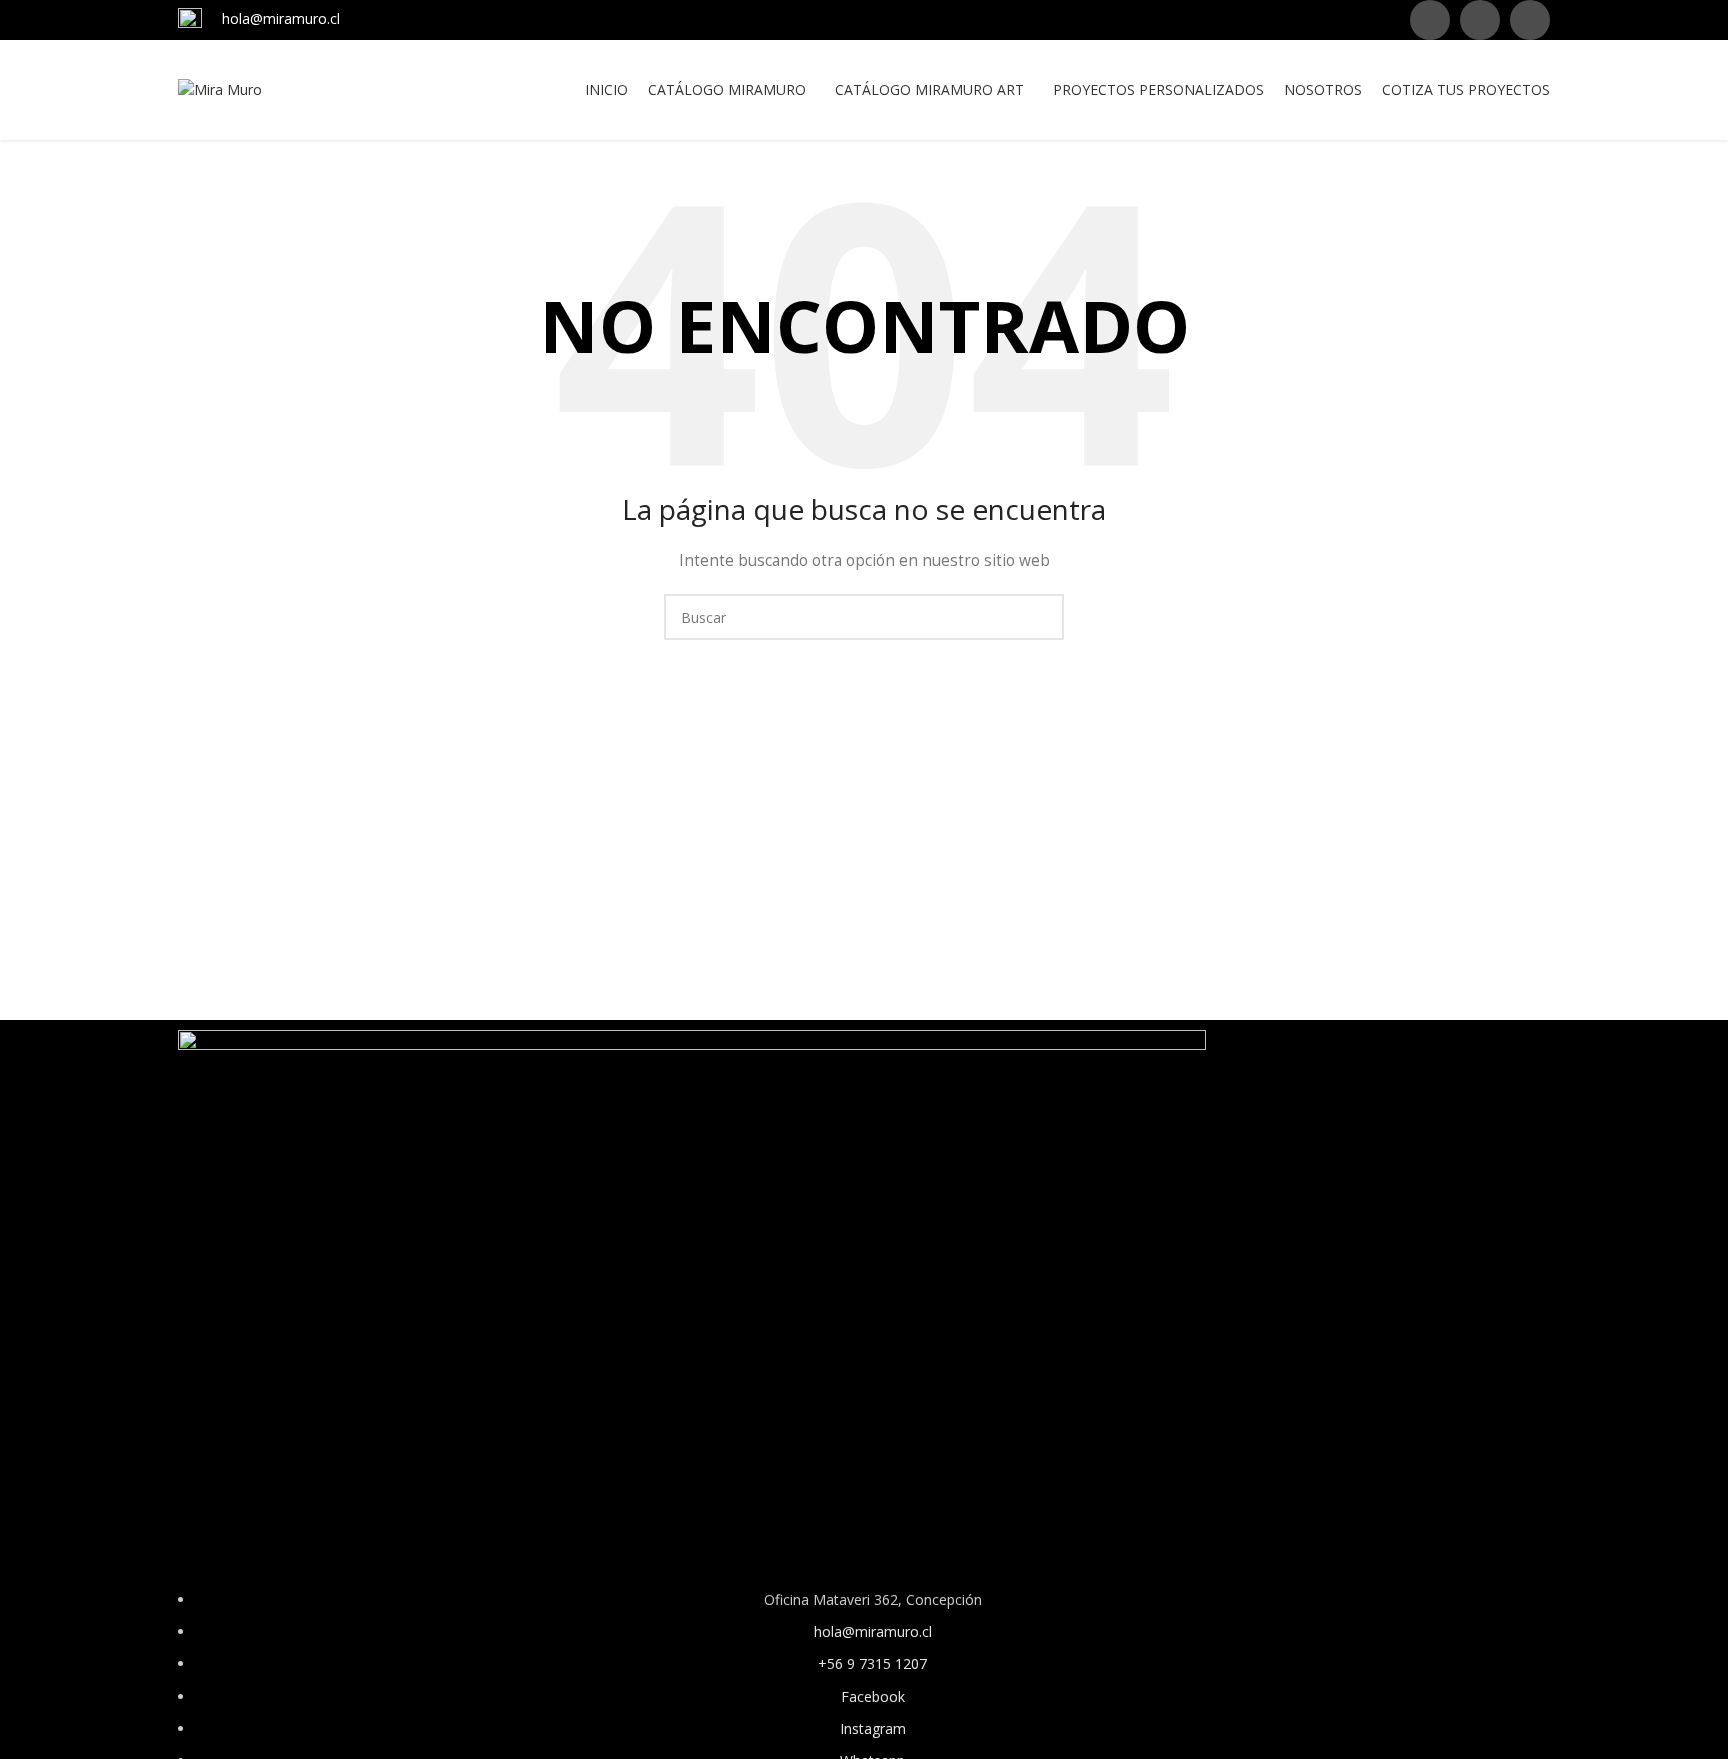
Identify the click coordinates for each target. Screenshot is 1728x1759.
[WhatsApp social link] (1530, 20)
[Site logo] (220, 88)
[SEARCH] (1041, 617)
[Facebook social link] (1430, 20)
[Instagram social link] (1480, 20)
